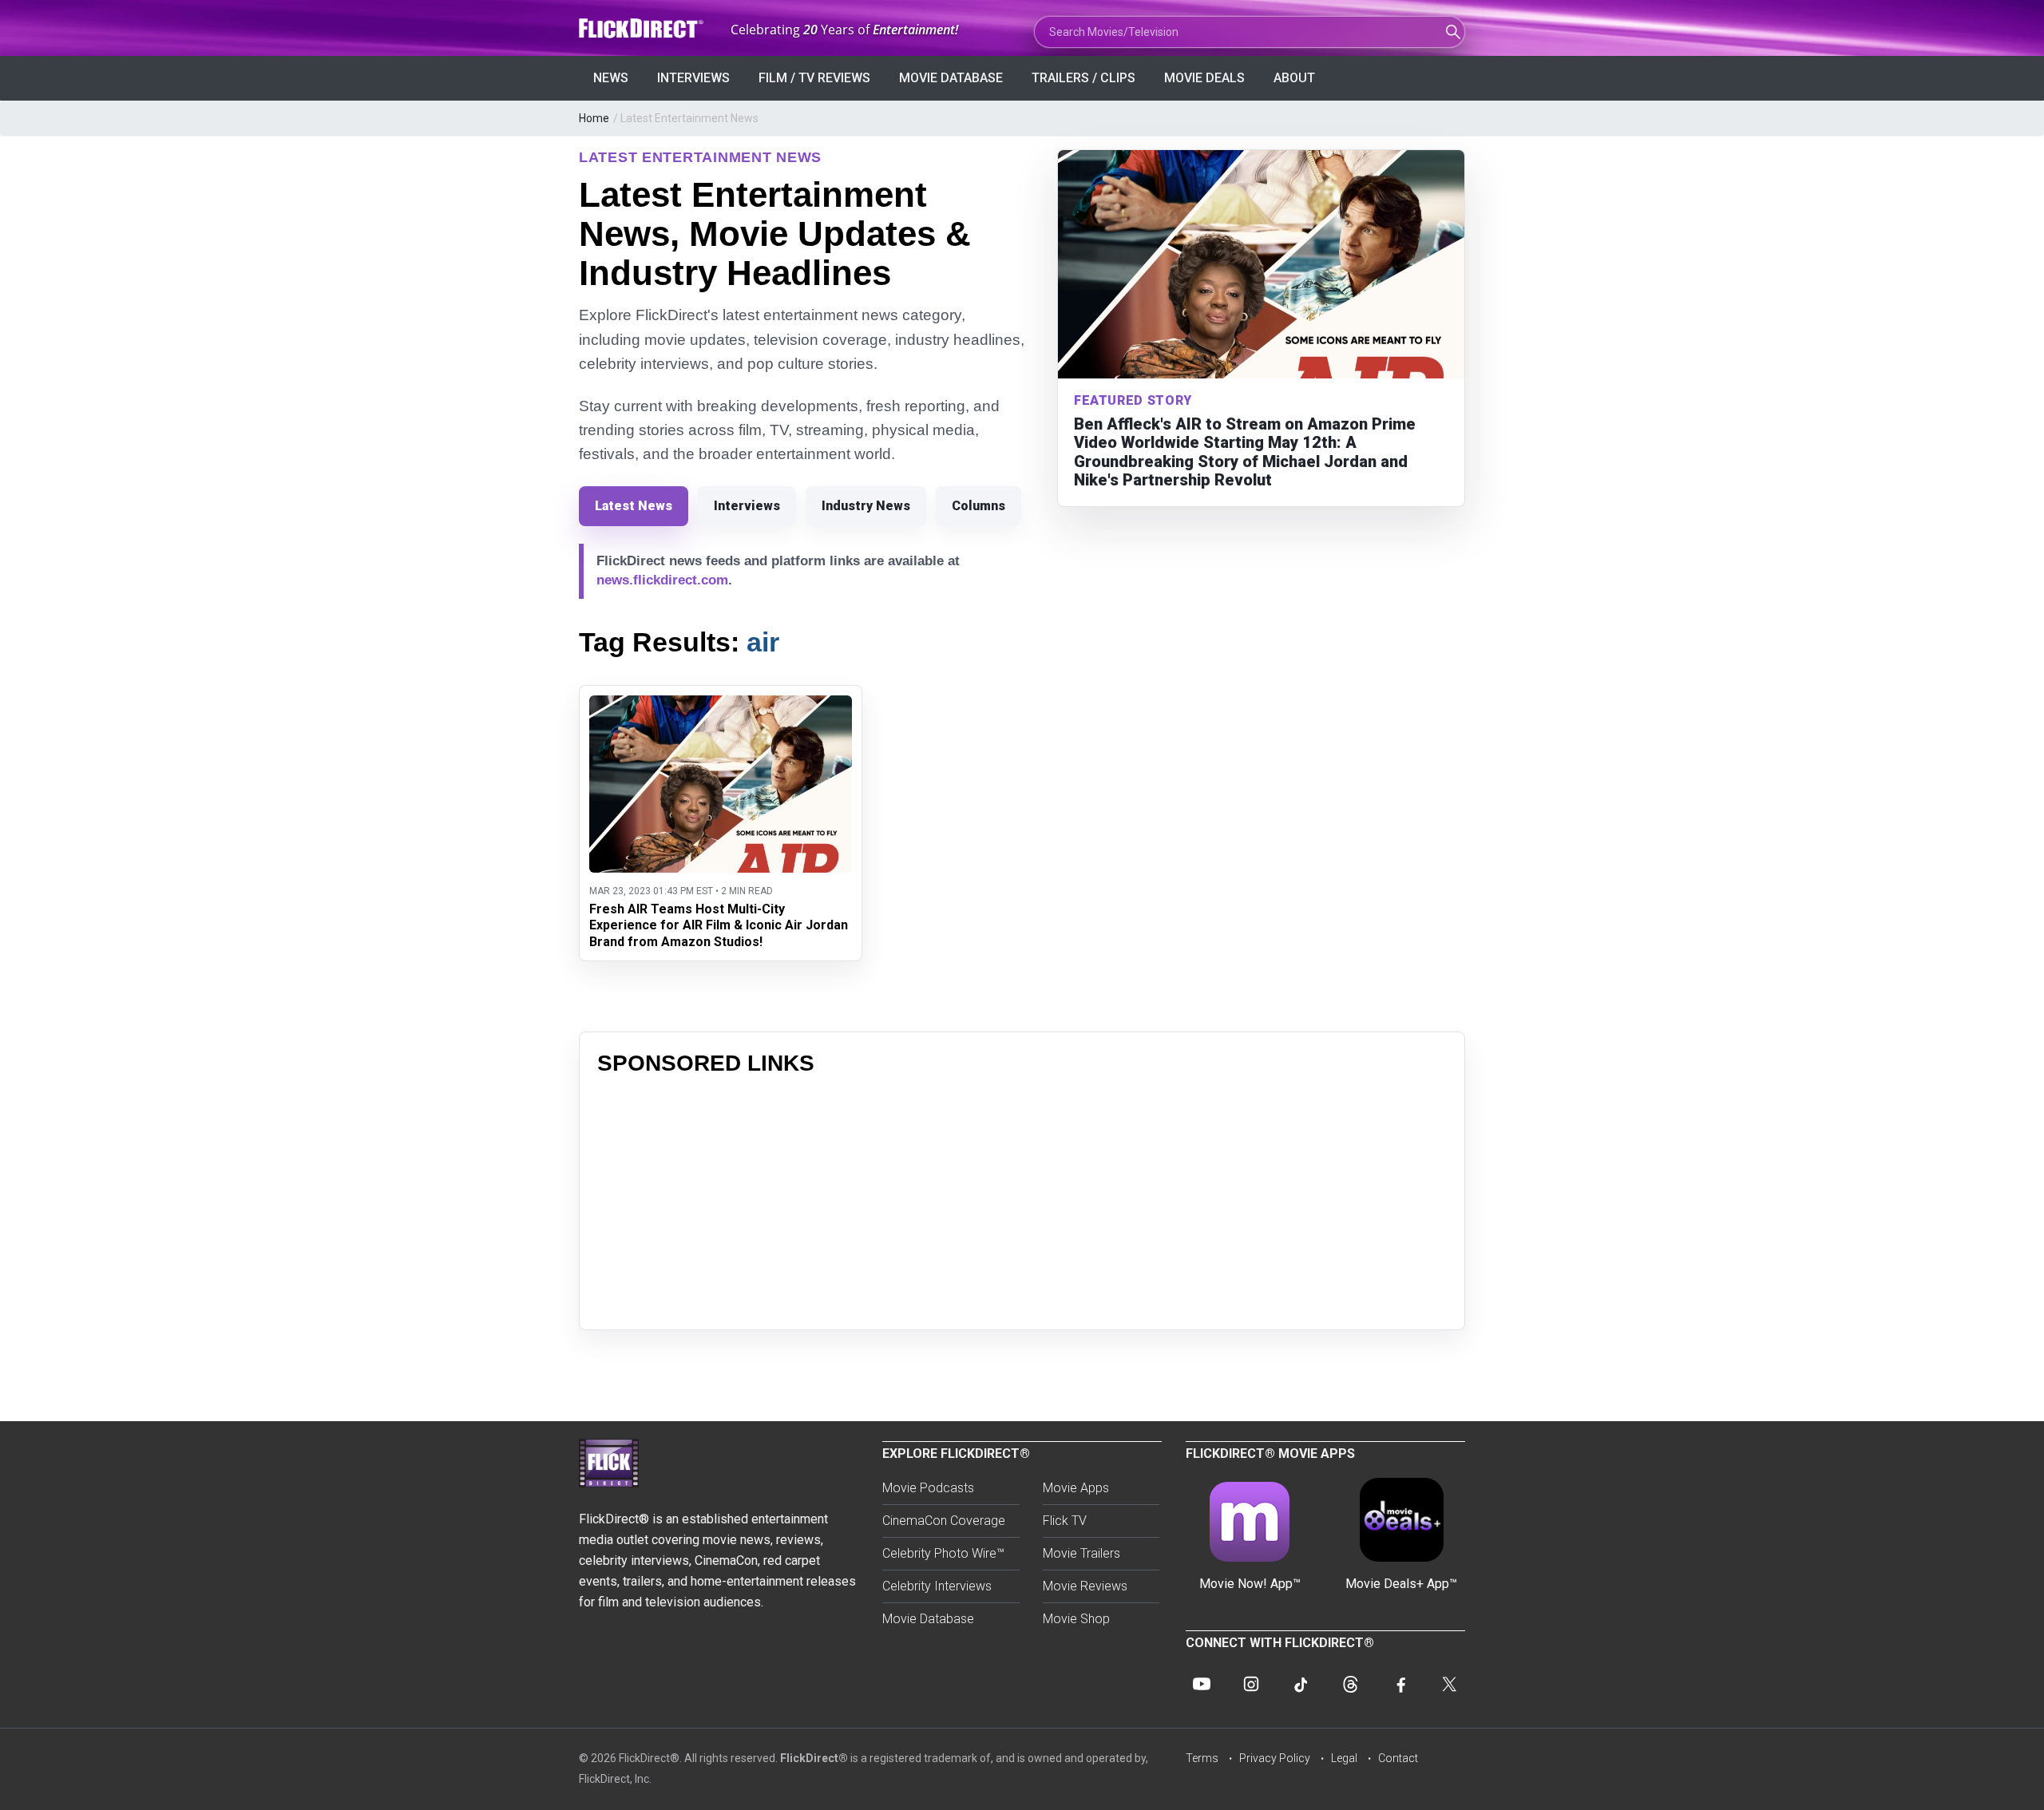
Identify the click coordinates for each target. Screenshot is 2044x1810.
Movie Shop (1076, 1619)
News (611, 78)
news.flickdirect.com (662, 580)
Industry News (866, 506)
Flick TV (1065, 1521)
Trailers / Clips (1083, 78)
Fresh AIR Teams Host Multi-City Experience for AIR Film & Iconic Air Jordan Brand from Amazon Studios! (719, 926)
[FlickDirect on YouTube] (1202, 1684)
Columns (978, 506)
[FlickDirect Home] (643, 28)
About (1294, 78)
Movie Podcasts (928, 1488)
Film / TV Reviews (814, 78)
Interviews (693, 78)
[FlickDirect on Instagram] (1251, 1684)
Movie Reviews (1085, 1586)
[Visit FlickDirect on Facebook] (1400, 1684)
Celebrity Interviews (937, 1586)
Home (594, 118)
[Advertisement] (1022, 1200)
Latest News (634, 506)
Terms (1202, 1758)
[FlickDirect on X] (1449, 1684)
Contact (1398, 1758)
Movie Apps (1076, 1488)
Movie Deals (1204, 78)
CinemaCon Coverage (944, 1521)
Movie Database (951, 78)
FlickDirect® (814, 1758)
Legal (1344, 1758)
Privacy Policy (1275, 1758)
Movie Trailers (1081, 1553)
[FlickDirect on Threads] (1350, 1684)
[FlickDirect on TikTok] (1301, 1684)
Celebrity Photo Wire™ (943, 1553)
